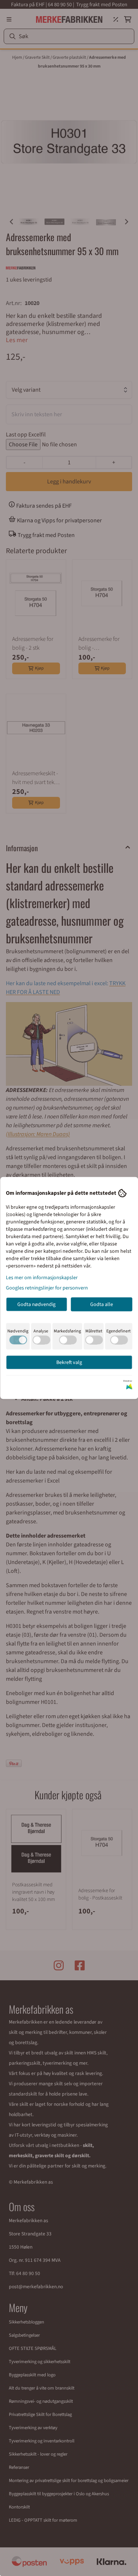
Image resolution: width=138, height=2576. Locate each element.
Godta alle (102, 1305)
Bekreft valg (69, 1363)
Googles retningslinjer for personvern (47, 1288)
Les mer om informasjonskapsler (42, 1278)
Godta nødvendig (36, 1305)
